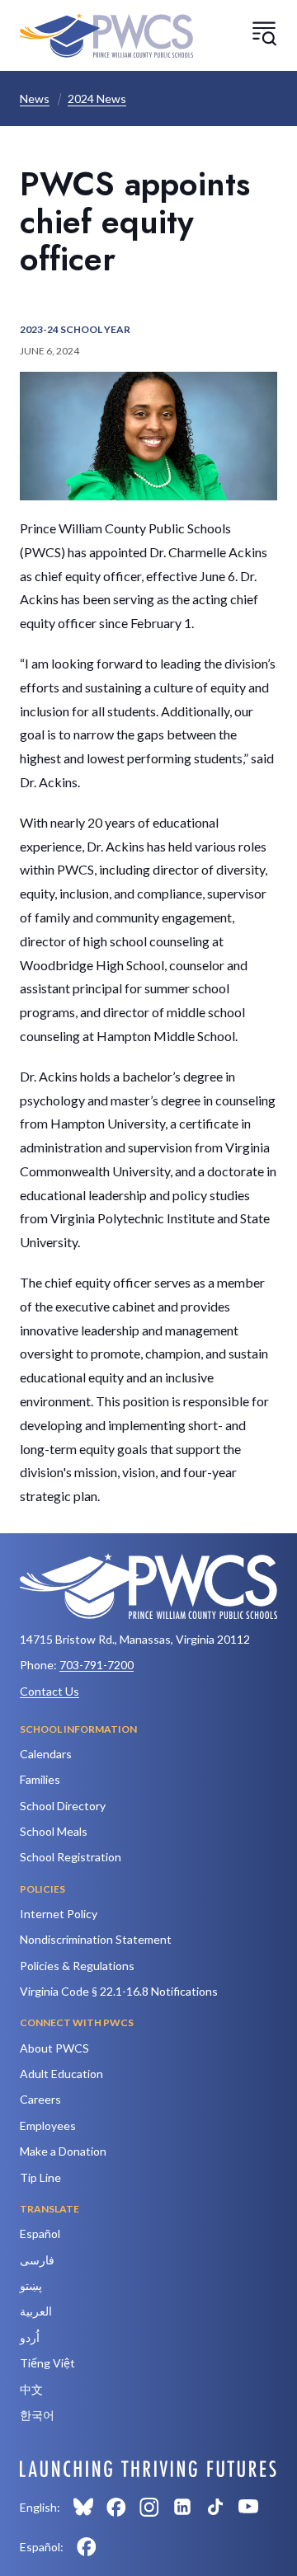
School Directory (63, 1806)
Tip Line (40, 2177)
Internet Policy (59, 1914)
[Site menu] (264, 33)
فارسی (37, 2260)
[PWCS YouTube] (248, 2507)
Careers (40, 2099)
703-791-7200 (97, 1665)
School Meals (54, 1831)
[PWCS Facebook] (116, 2507)
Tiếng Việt (47, 2363)
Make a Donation (63, 2151)
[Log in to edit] (148, 2469)
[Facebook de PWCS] (87, 2546)
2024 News (97, 99)
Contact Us (49, 1691)
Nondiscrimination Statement (96, 1939)
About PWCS (54, 2048)
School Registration (71, 1857)
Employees (48, 2126)
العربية (36, 2311)
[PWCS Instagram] (149, 2507)
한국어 (37, 2415)
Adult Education (61, 2074)
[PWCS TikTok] (215, 2507)
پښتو (31, 2285)
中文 (31, 2389)
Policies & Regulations (77, 1966)
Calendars (46, 1754)
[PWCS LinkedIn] (182, 2507)
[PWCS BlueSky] (83, 2507)
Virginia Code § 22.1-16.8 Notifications (119, 1991)
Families (40, 1779)
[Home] (106, 35)
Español (40, 2233)
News (35, 99)
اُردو (30, 2337)
